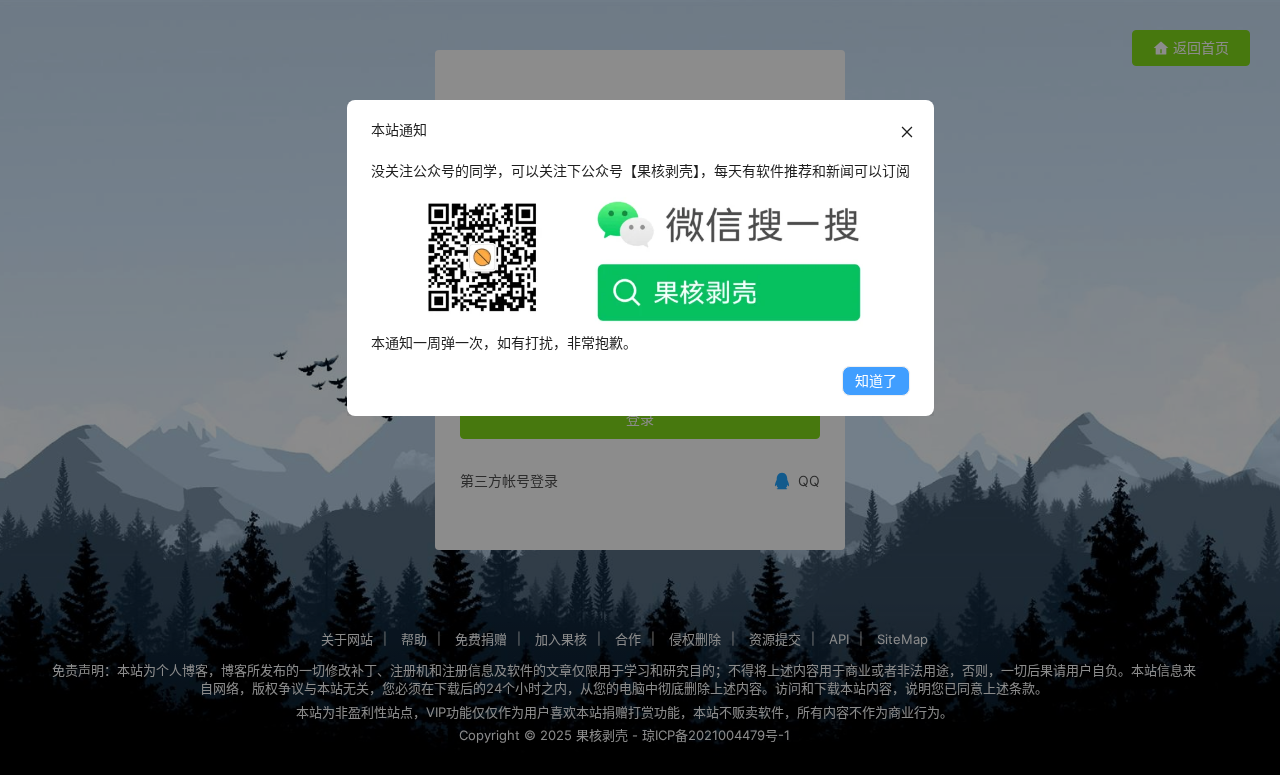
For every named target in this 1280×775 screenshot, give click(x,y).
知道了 (876, 380)
